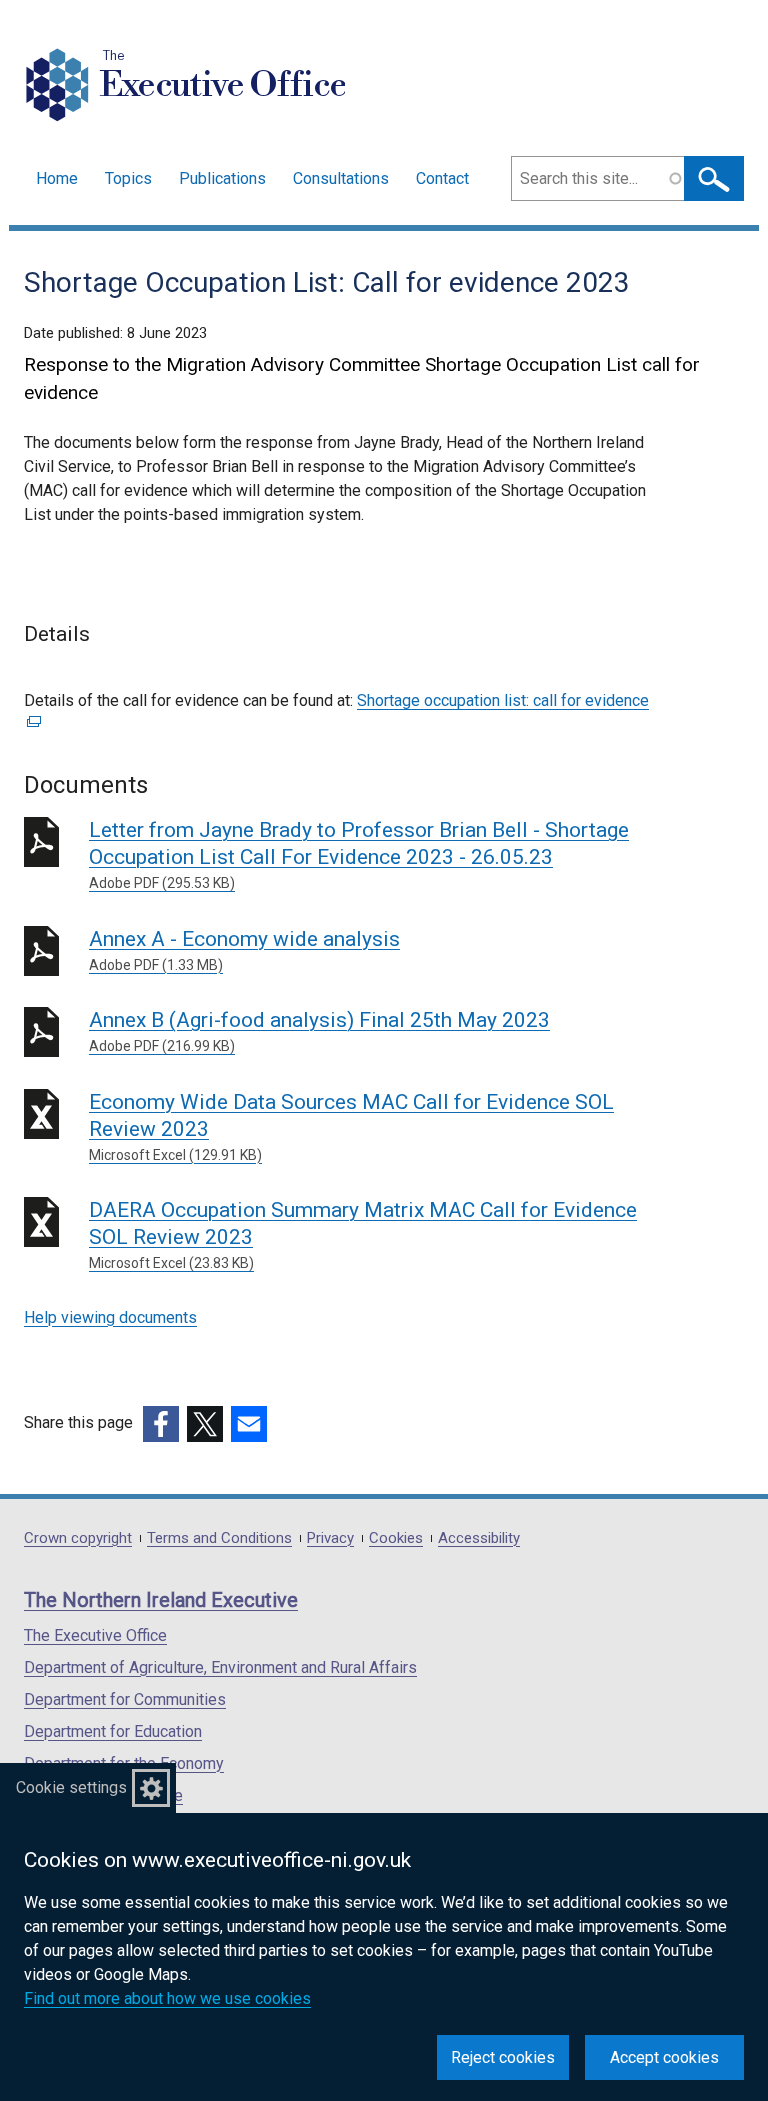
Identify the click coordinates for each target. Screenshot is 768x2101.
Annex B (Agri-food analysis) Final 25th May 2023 (319, 1031)
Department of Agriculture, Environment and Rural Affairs (220, 1667)
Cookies (396, 1538)
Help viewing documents (110, 1317)
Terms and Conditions (219, 1538)
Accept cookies (664, 2057)
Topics (128, 178)
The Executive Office (95, 1635)
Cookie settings (71, 1787)
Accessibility (479, 1538)
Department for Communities (125, 1699)
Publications (222, 178)
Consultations (341, 178)
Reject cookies (503, 2057)
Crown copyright (78, 1538)
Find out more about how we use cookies (167, 1998)
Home (57, 178)
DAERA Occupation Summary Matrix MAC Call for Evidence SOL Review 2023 (363, 1234)
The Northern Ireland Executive (161, 1600)
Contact (442, 178)
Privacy (330, 1538)
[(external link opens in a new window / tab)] (161, 1424)
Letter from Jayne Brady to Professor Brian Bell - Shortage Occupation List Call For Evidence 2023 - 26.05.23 (359, 854)
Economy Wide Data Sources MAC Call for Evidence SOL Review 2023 (351, 1126)
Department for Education (113, 1731)
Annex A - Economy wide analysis (244, 950)
